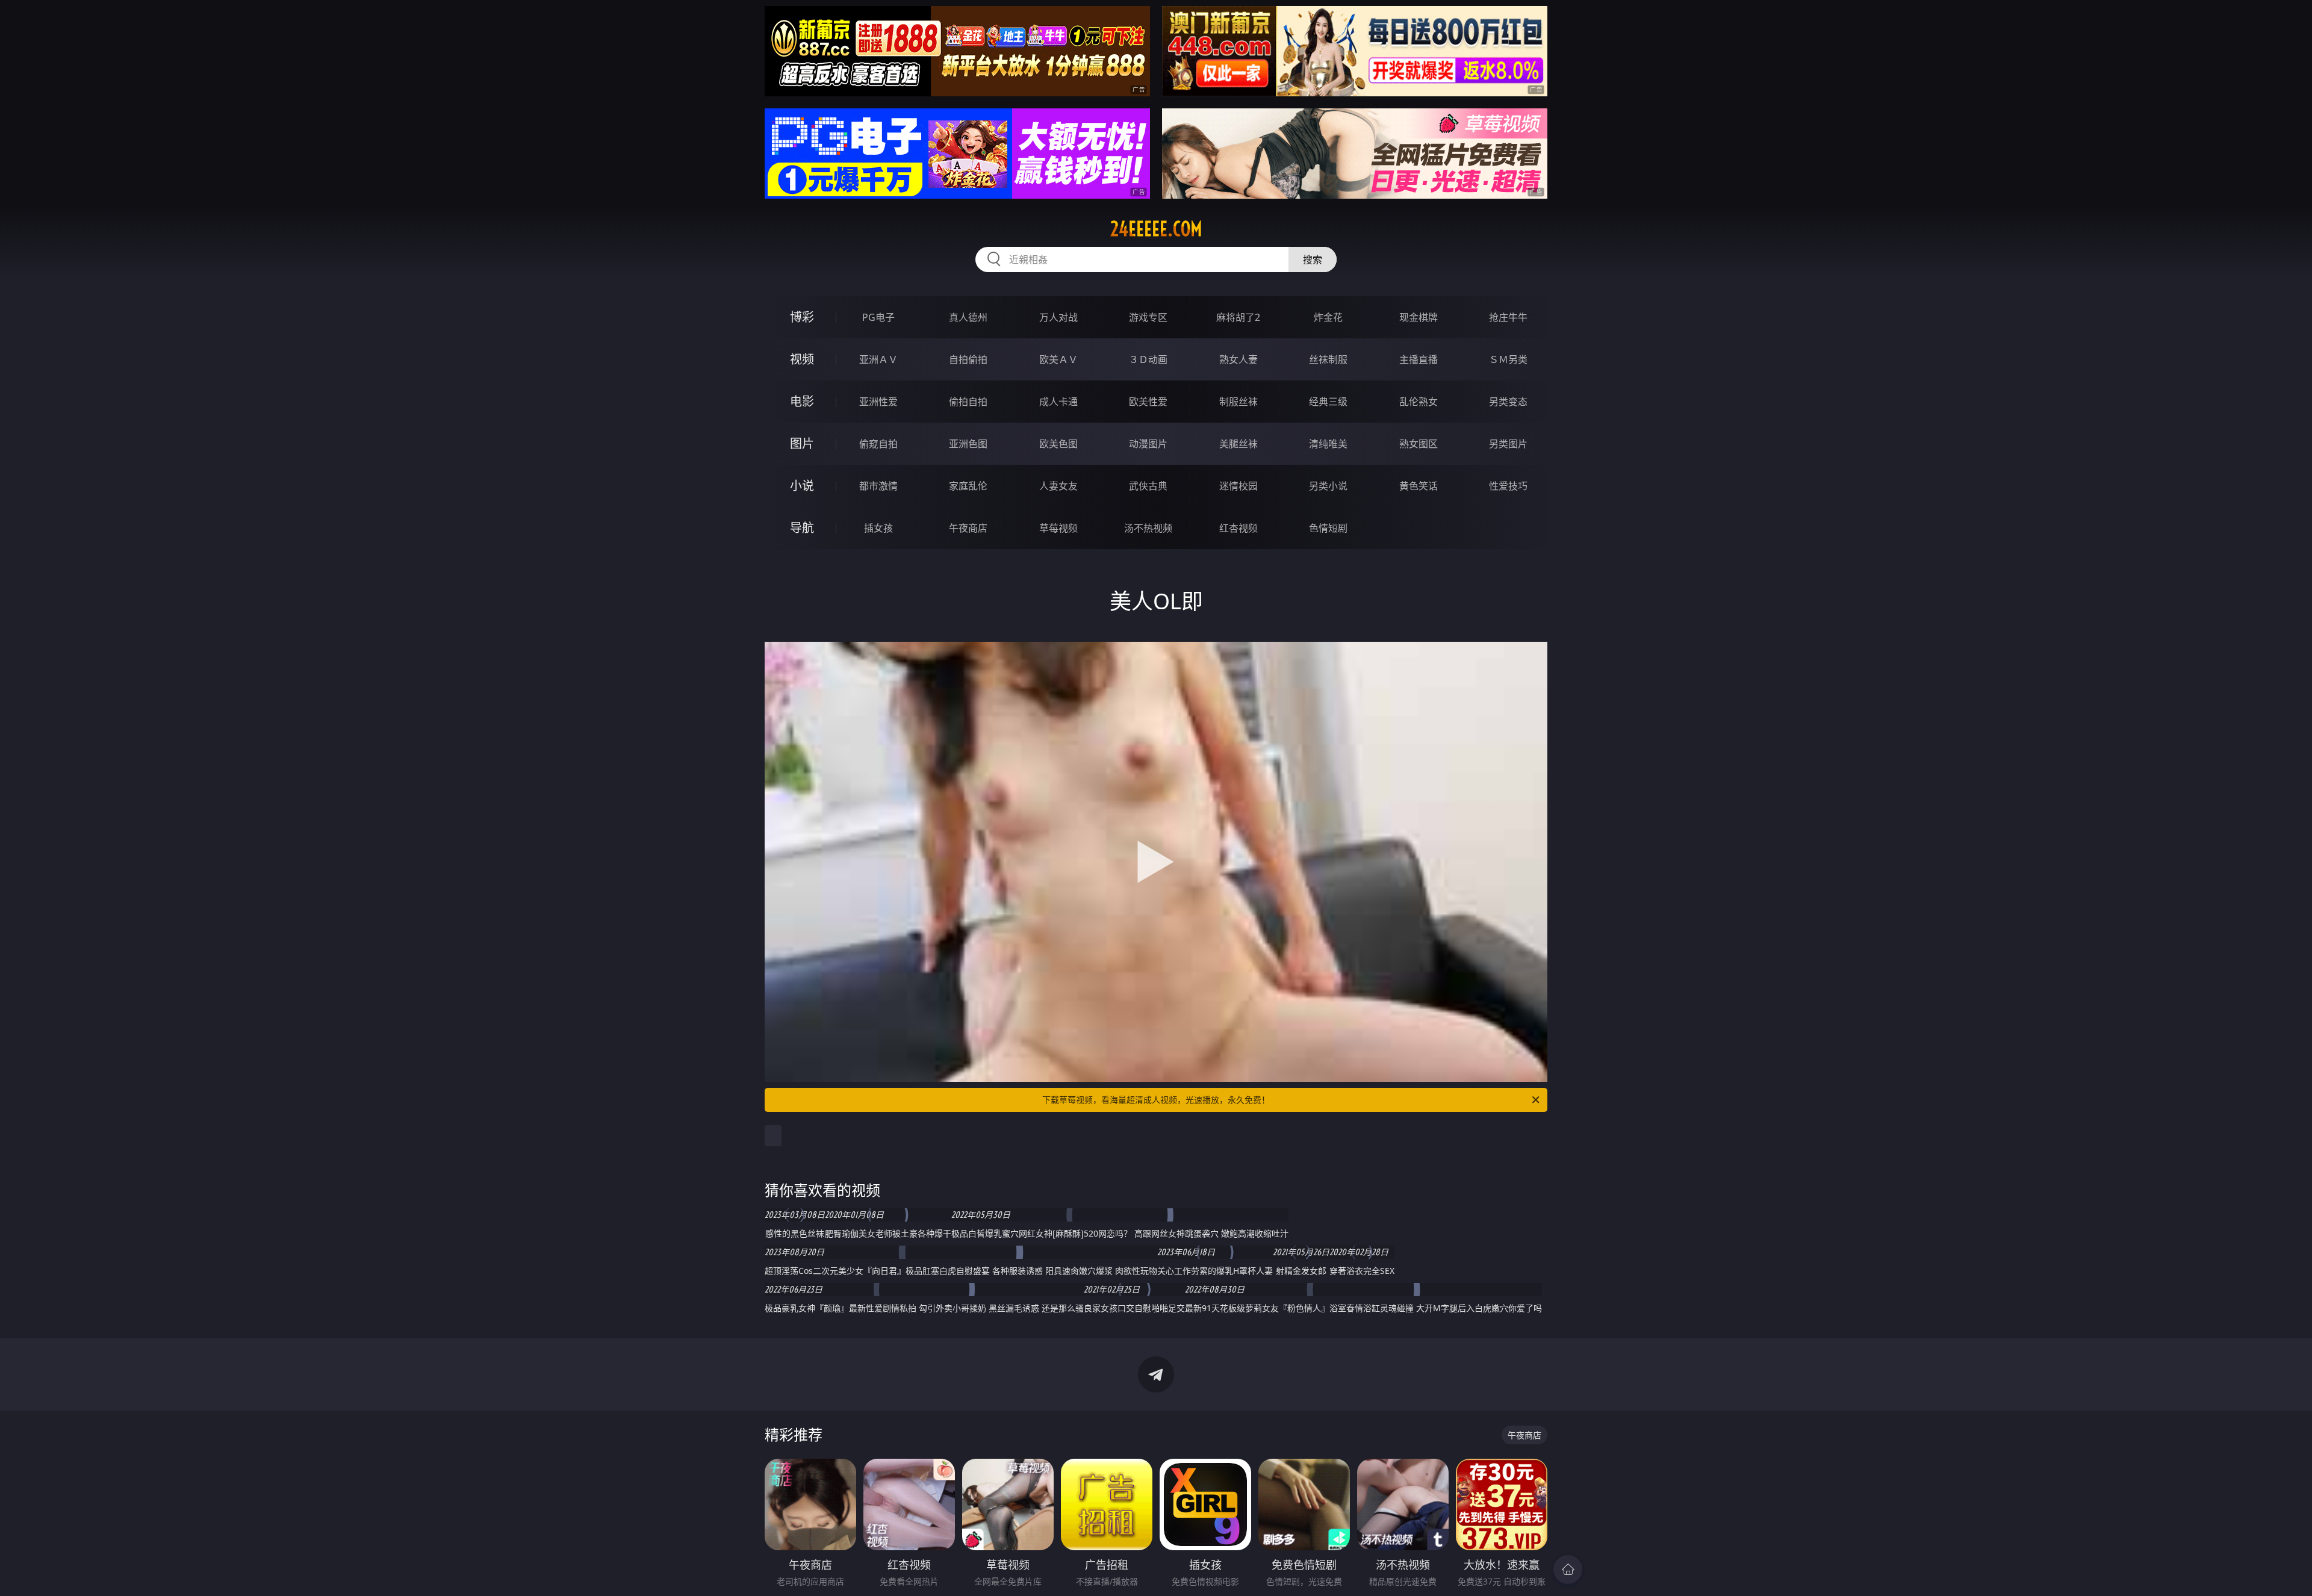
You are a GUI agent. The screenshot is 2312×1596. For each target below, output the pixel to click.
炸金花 (1328, 317)
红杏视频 (1238, 528)
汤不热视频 (1148, 528)
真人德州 (968, 317)
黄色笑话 (1419, 486)
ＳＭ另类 (1508, 359)
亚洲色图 (968, 444)
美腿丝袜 (1238, 444)
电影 (802, 401)
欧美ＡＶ (1058, 359)
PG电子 (878, 317)
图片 (802, 443)
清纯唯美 (1328, 444)
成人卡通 (1058, 402)
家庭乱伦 (968, 486)
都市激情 (878, 486)
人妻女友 (1058, 486)
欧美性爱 (1148, 402)
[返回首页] (1568, 1570)
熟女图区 (1419, 444)
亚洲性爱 (878, 402)
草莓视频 (1058, 528)
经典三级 (1328, 402)
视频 (802, 359)
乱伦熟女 (1419, 402)
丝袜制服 (1328, 359)
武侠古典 (1148, 486)
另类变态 (1508, 402)
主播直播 (1419, 359)
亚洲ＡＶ (878, 359)
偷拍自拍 (968, 402)
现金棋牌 (1419, 317)
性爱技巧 (1508, 486)
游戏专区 (1148, 317)
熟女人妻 (1238, 359)
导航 (802, 528)
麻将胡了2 (1238, 317)
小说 (802, 486)
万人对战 (1058, 317)
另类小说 (1328, 486)
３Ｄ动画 (1148, 359)
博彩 (802, 317)
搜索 (1313, 259)
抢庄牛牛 (1508, 317)
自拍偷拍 (968, 359)
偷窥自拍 (878, 444)
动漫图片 (1148, 444)
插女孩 (878, 528)
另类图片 (1508, 444)
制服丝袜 (1238, 402)
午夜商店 (968, 528)
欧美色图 (1058, 444)
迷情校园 (1238, 486)
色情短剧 (1328, 528)
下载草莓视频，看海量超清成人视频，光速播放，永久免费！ (1156, 1100)
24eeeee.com (1156, 229)
